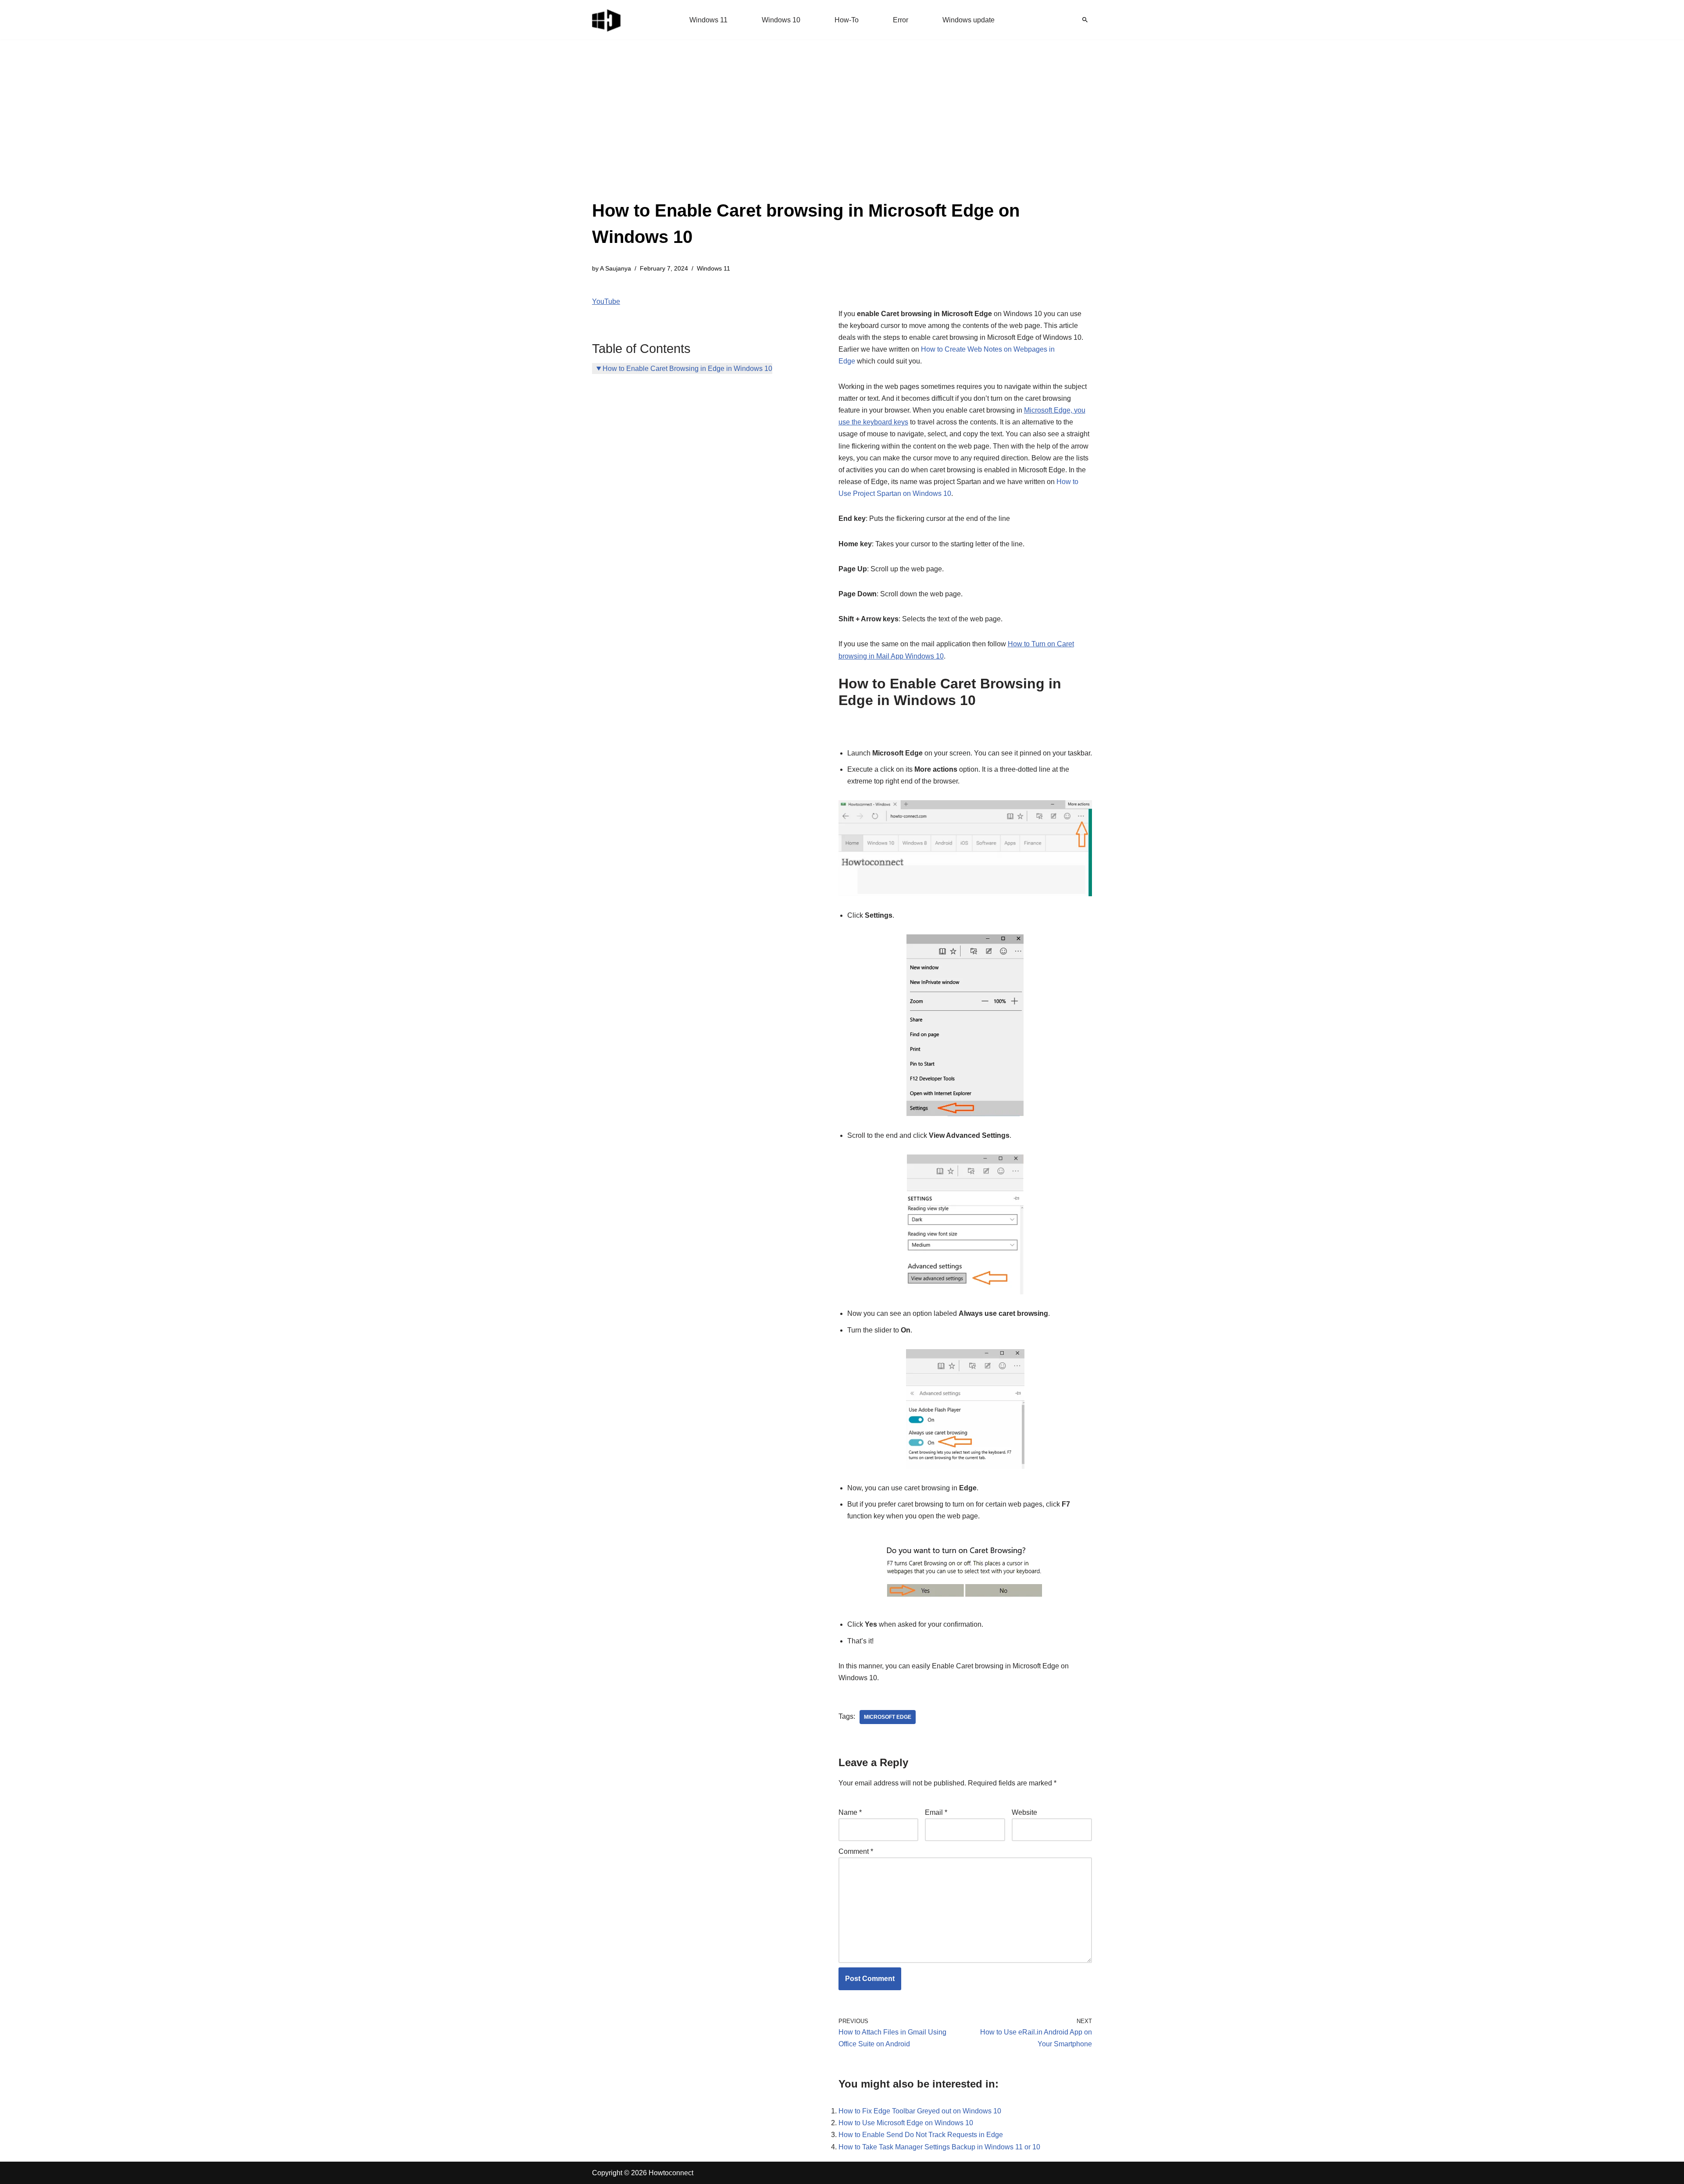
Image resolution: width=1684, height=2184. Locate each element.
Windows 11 (708, 20)
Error (901, 20)
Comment (856, 1851)
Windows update (969, 20)
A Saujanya (615, 268)
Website (1024, 1812)
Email (936, 1812)
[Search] (1085, 20)
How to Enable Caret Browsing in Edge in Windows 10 (687, 369)
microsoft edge (888, 1717)
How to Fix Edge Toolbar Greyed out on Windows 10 (920, 2111)
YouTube (606, 301)
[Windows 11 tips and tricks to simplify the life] (607, 20)
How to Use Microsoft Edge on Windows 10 (906, 2123)
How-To (847, 20)
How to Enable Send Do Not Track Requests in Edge (921, 2135)
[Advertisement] (842, 132)
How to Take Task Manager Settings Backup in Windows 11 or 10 (939, 2147)
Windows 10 (781, 20)
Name (850, 1812)
